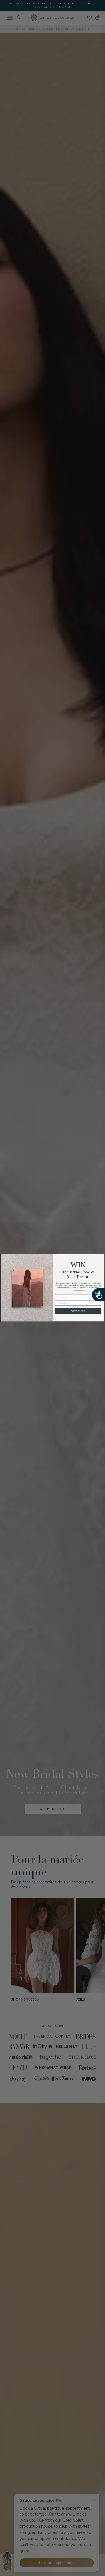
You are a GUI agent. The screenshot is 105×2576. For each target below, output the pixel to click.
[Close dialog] (101, 1257)
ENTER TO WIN (78, 1311)
